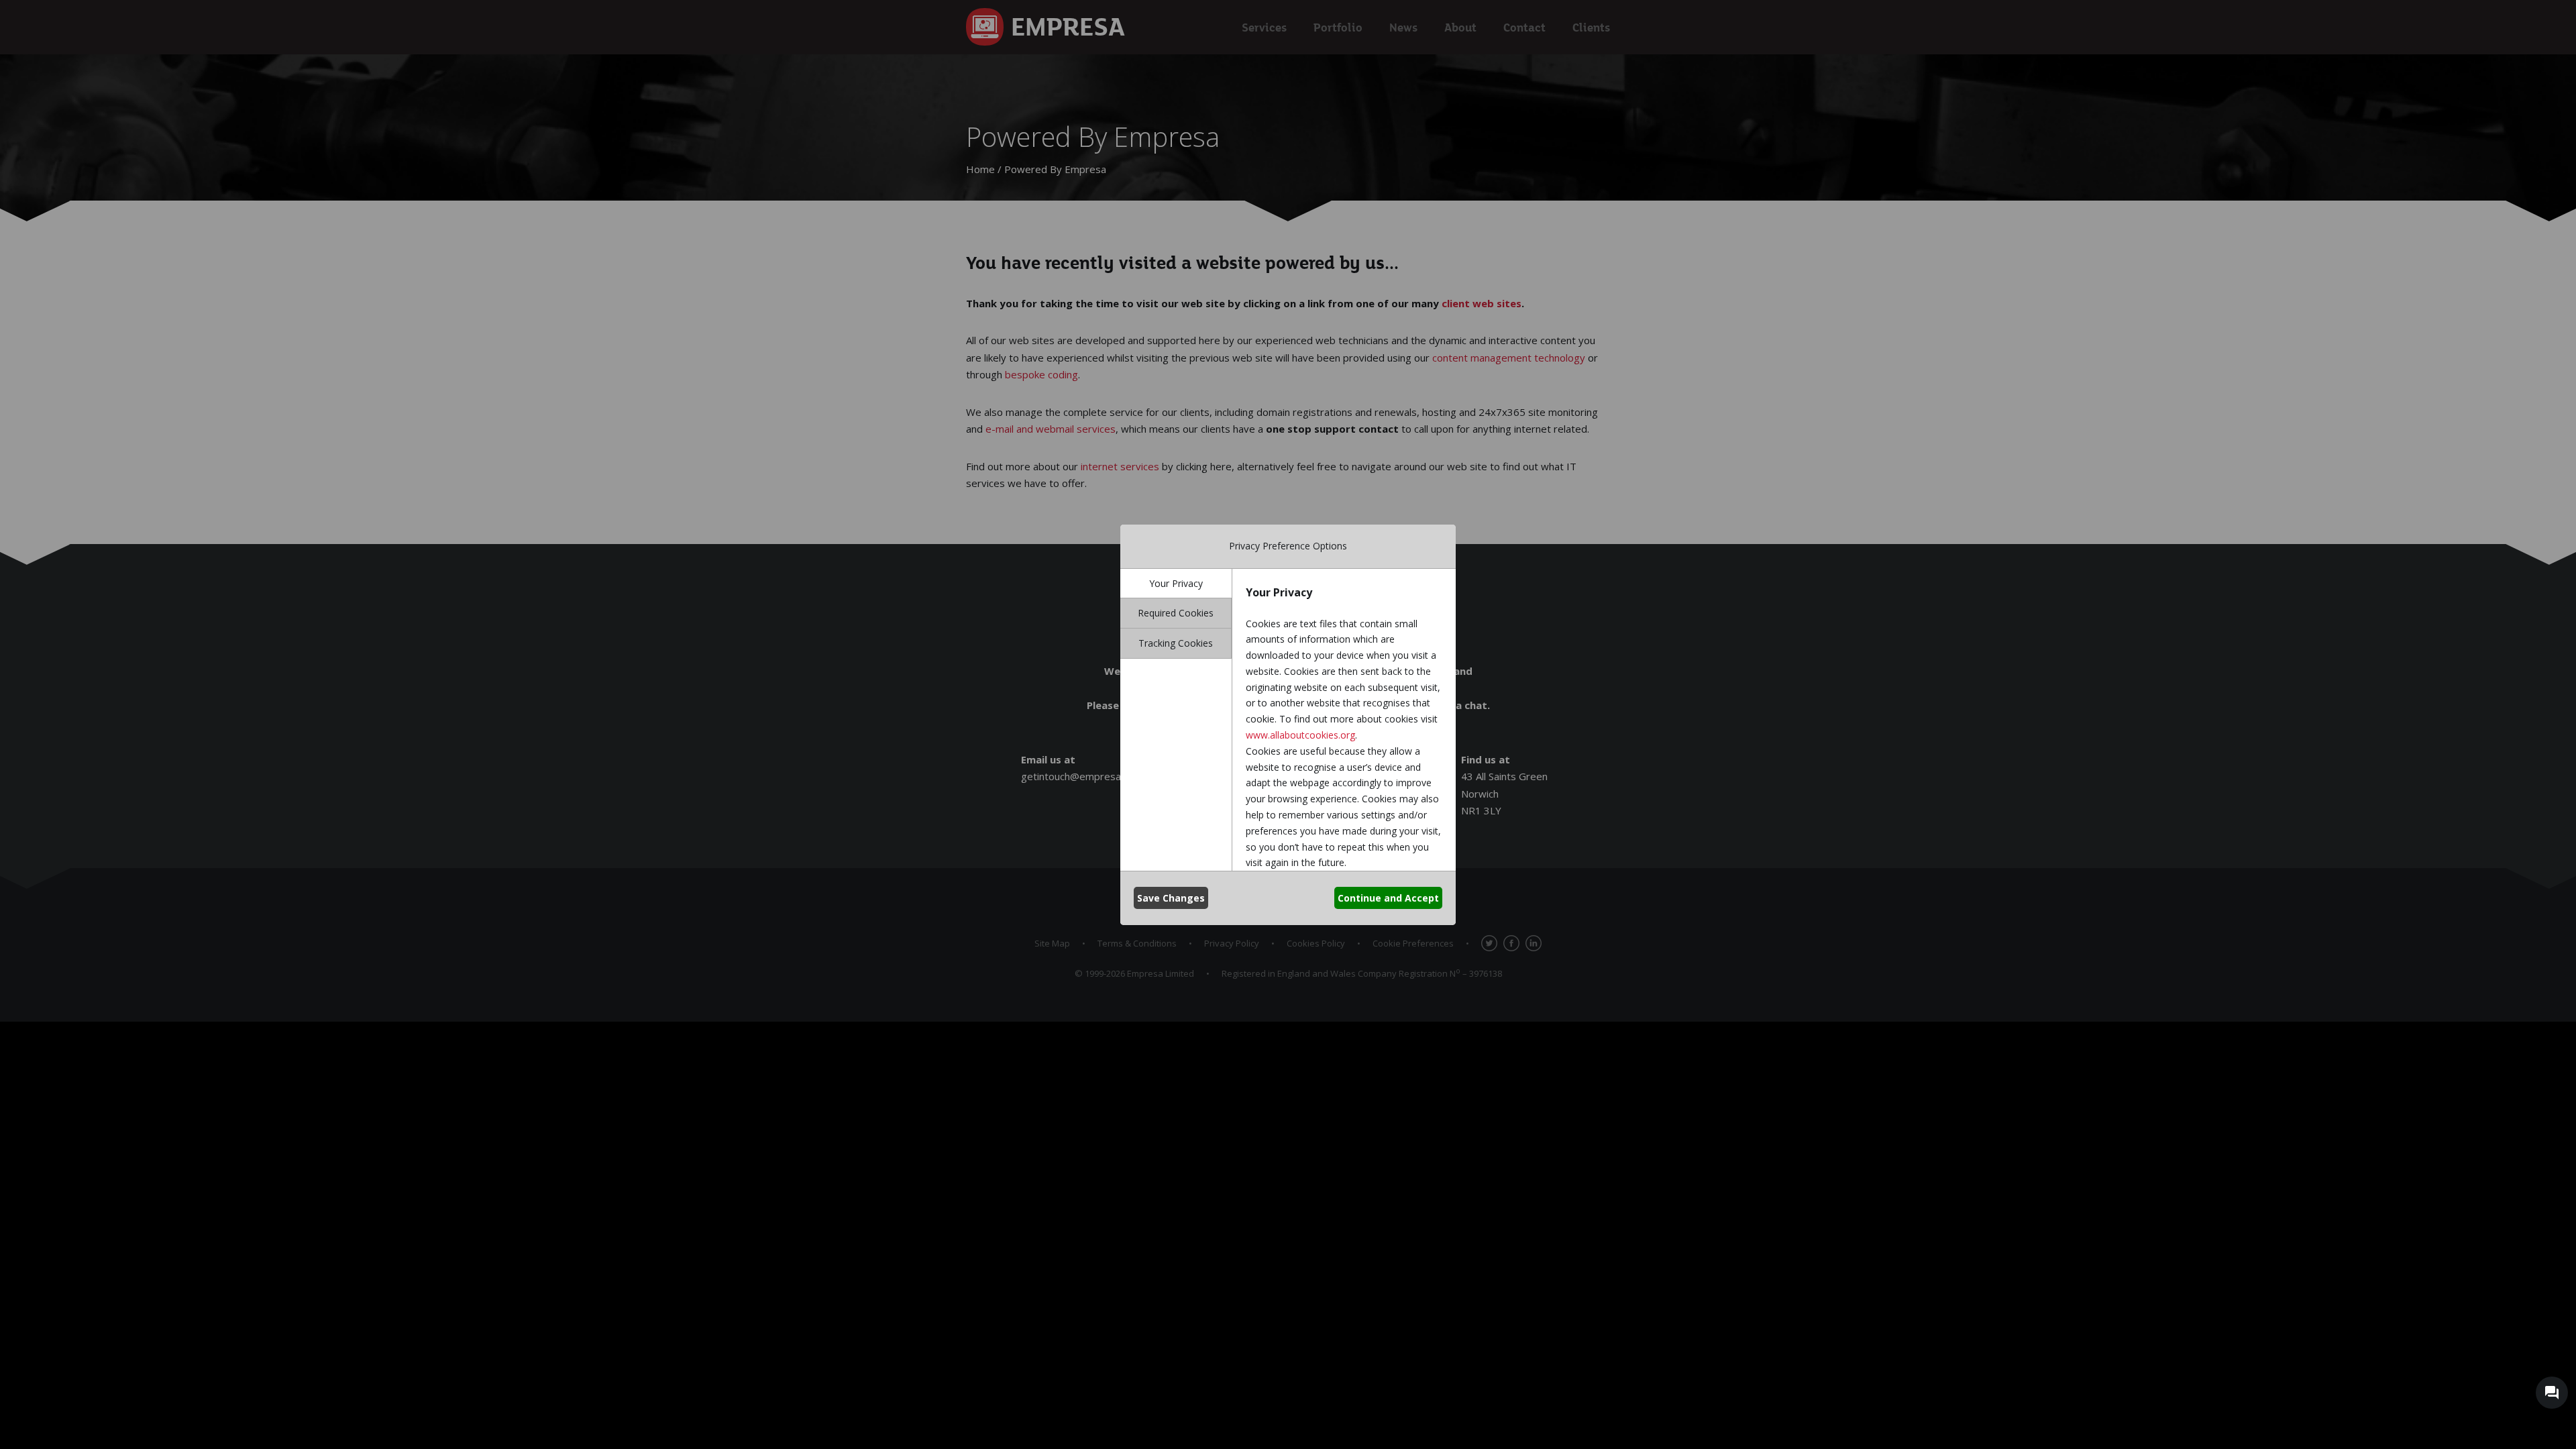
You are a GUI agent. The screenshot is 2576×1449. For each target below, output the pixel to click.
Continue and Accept (1388, 898)
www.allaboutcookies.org (1300, 735)
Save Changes (1171, 898)
